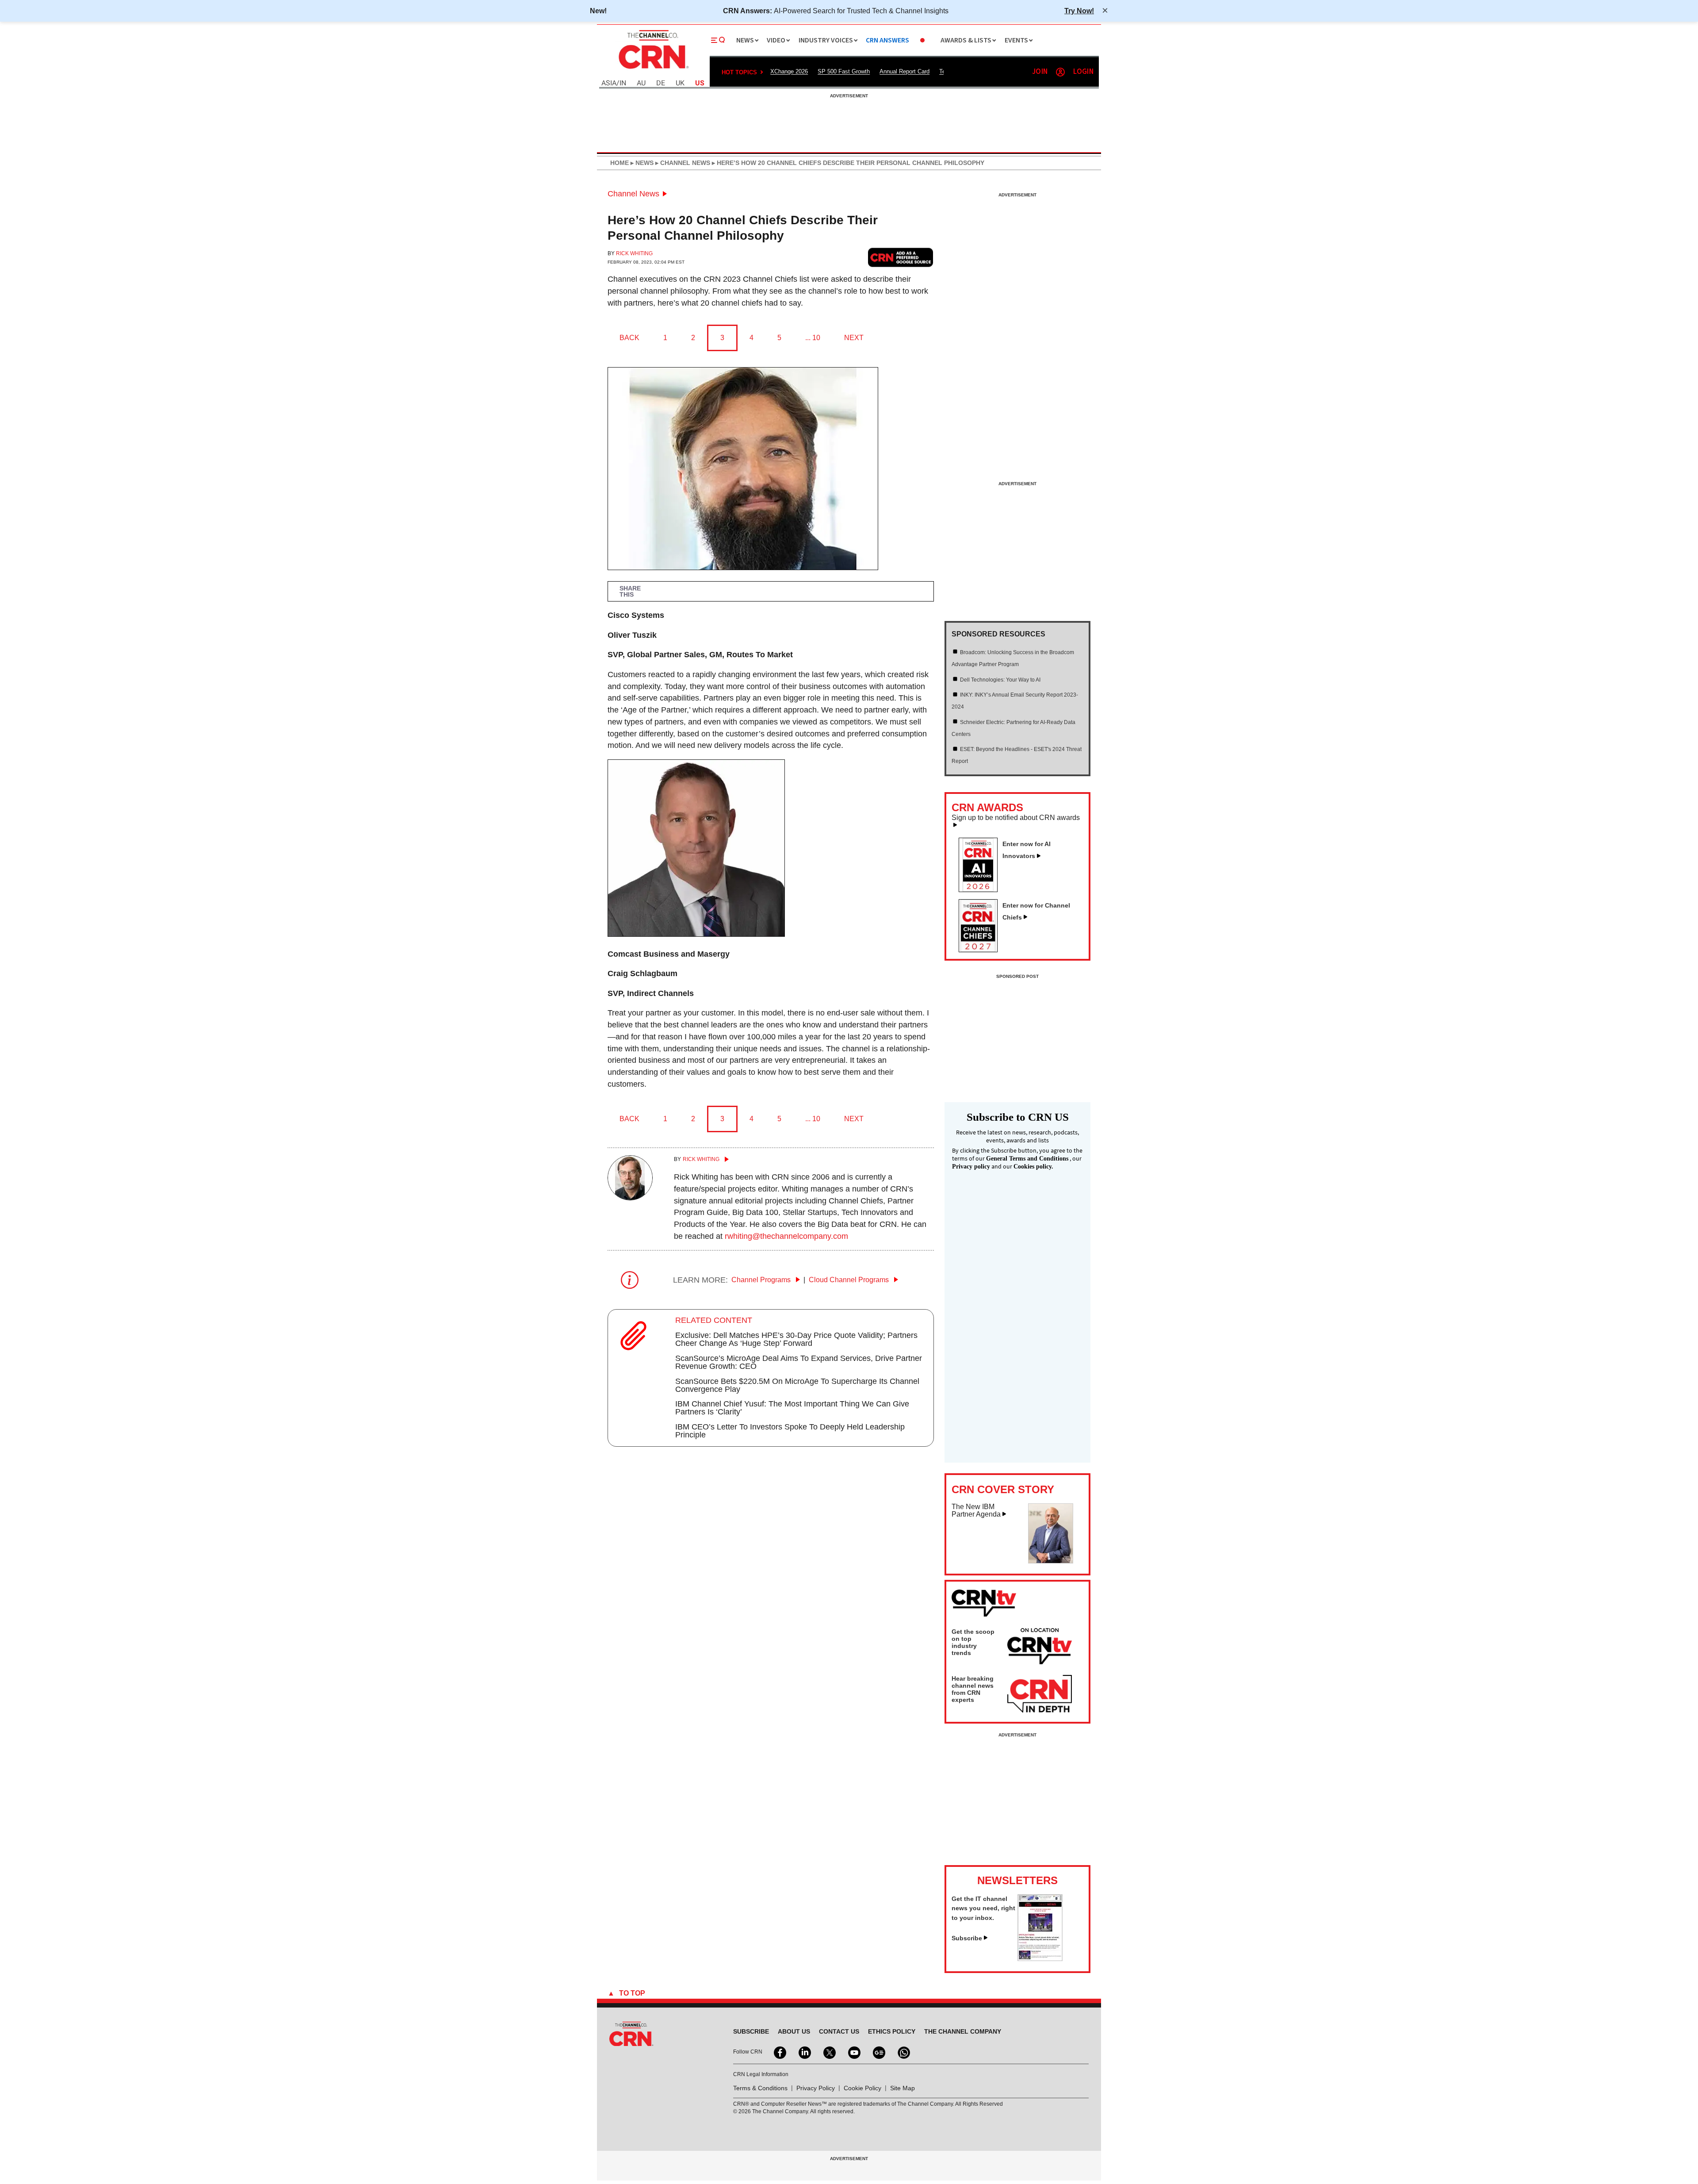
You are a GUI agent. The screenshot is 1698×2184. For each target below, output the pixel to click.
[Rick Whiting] (630, 1198)
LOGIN (1083, 72)
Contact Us (839, 2031)
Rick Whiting (634, 253)
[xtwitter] (829, 2052)
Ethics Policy (892, 2031)
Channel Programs (762, 1280)
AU (641, 83)
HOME (620, 163)
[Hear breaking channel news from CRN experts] (1040, 1694)
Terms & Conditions (760, 2088)
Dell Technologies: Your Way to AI (1000, 680)
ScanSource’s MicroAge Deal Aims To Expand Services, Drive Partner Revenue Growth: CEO (799, 1362)
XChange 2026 (789, 71)
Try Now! (1079, 11)
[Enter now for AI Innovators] (982, 889)
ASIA (609, 83)
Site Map (903, 2088)
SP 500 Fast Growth (844, 71)
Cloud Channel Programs (850, 1280)
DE (661, 83)
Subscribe (967, 1938)
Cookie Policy (862, 2088)
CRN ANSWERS (887, 40)
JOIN (1040, 72)
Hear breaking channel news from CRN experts (973, 1689)
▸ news (641, 163)
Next (854, 338)
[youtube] (853, 2052)
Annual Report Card (904, 71)
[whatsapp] (903, 2052)
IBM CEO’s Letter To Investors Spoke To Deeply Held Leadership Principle (790, 1431)
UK (680, 83)
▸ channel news (682, 163)
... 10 (813, 338)
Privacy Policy (816, 2088)
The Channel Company (963, 2031)
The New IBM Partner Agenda (976, 1511)
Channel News (633, 194)
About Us (794, 2031)
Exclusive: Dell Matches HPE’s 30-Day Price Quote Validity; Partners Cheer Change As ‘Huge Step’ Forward (796, 1339)
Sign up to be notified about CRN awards (1016, 818)
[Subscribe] (1040, 1958)
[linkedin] (804, 2052)
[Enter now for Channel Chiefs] (982, 950)
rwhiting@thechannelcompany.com (786, 1236)
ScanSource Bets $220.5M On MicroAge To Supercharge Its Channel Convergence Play (797, 1385)
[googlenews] (878, 2052)
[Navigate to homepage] (653, 70)
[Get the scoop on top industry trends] (1040, 1648)
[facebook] (779, 2052)
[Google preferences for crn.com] (901, 257)
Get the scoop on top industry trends (973, 1642)
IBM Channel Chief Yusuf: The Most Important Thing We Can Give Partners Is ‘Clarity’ (792, 1408)
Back (629, 338)
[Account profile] (1060, 72)
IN (623, 83)
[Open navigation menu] (718, 40)
